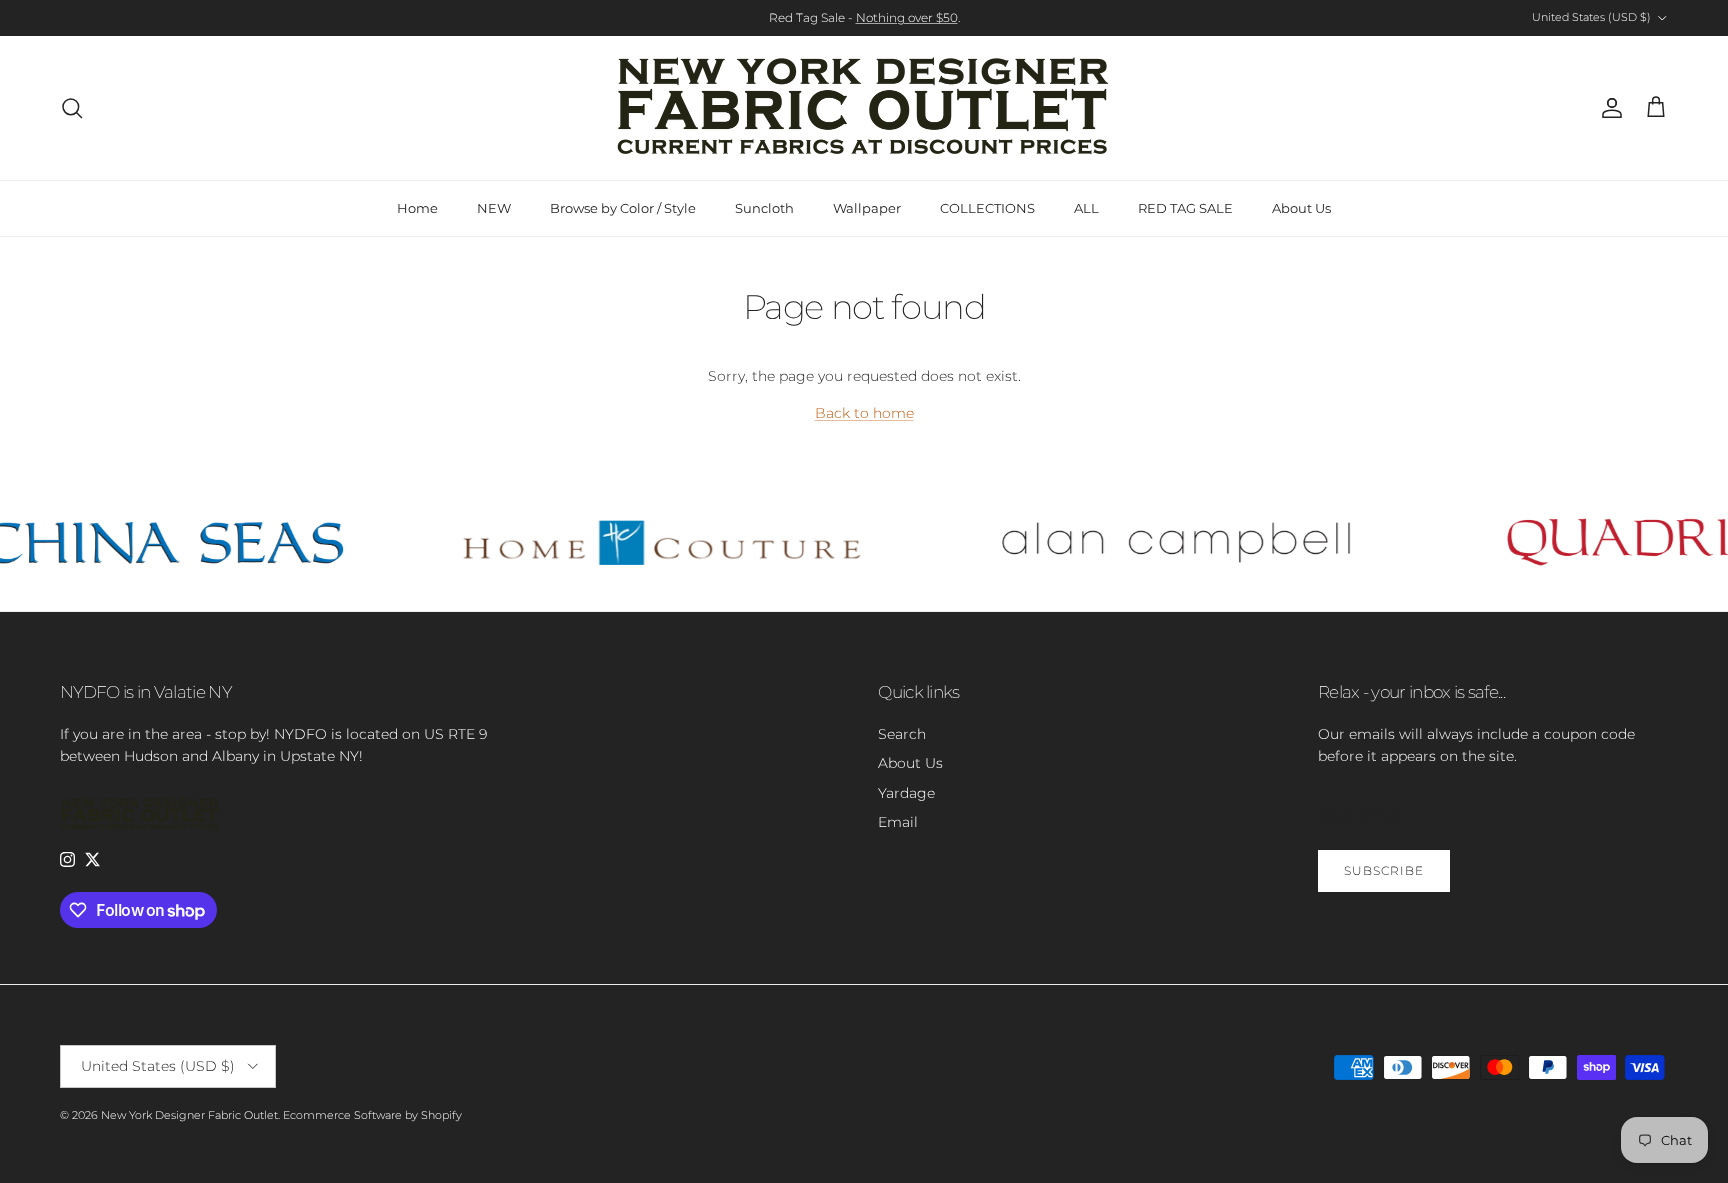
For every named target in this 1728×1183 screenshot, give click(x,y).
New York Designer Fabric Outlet (189, 1115)
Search (902, 734)
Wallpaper (867, 208)
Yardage (906, 793)
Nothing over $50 (907, 17)
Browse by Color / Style (623, 208)
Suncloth (764, 208)
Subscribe (1384, 870)
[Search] (72, 108)
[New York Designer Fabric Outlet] (864, 108)
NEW (494, 208)
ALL (1086, 208)
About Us (1301, 208)
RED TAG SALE (1185, 208)
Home (417, 208)
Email (898, 822)
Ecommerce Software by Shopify (372, 1115)
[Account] (1608, 108)
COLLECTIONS (987, 208)
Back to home (864, 413)
